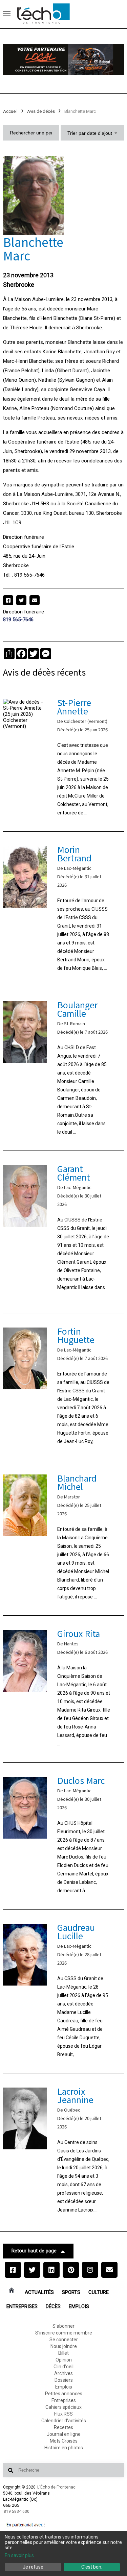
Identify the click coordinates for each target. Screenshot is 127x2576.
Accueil (10, 111)
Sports (71, 2292)
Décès (53, 2306)
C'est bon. (92, 2567)
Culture (99, 2292)
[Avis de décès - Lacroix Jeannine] (63, 2151)
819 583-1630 (17, 2511)
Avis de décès (41, 111)
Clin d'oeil (63, 2367)
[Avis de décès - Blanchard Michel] (63, 1538)
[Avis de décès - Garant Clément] (63, 1228)
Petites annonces (64, 2394)
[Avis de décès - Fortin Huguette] (63, 1387)
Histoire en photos (64, 2448)
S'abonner (63, 2326)
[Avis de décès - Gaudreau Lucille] (63, 1991)
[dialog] (63, 2553)
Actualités (39, 2292)
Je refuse (33, 2567)
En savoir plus (19, 2555)
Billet (63, 2353)
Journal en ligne (64, 2434)
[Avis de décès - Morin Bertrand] (63, 909)
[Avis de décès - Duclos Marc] (63, 1836)
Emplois (79, 2306)
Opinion (64, 2360)
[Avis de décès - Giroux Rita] (63, 1689)
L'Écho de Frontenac (56, 2487)
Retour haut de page (34, 2251)
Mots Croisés (64, 2441)
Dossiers (64, 2380)
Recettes (63, 2427)
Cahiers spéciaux (63, 2407)
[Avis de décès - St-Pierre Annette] (63, 758)
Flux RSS (63, 2414)
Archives (63, 2373)
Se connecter (64, 2340)
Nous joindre (64, 2346)
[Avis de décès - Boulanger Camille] (63, 1069)
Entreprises (22, 2306)
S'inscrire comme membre (64, 2333)
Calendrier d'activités (64, 2421)
